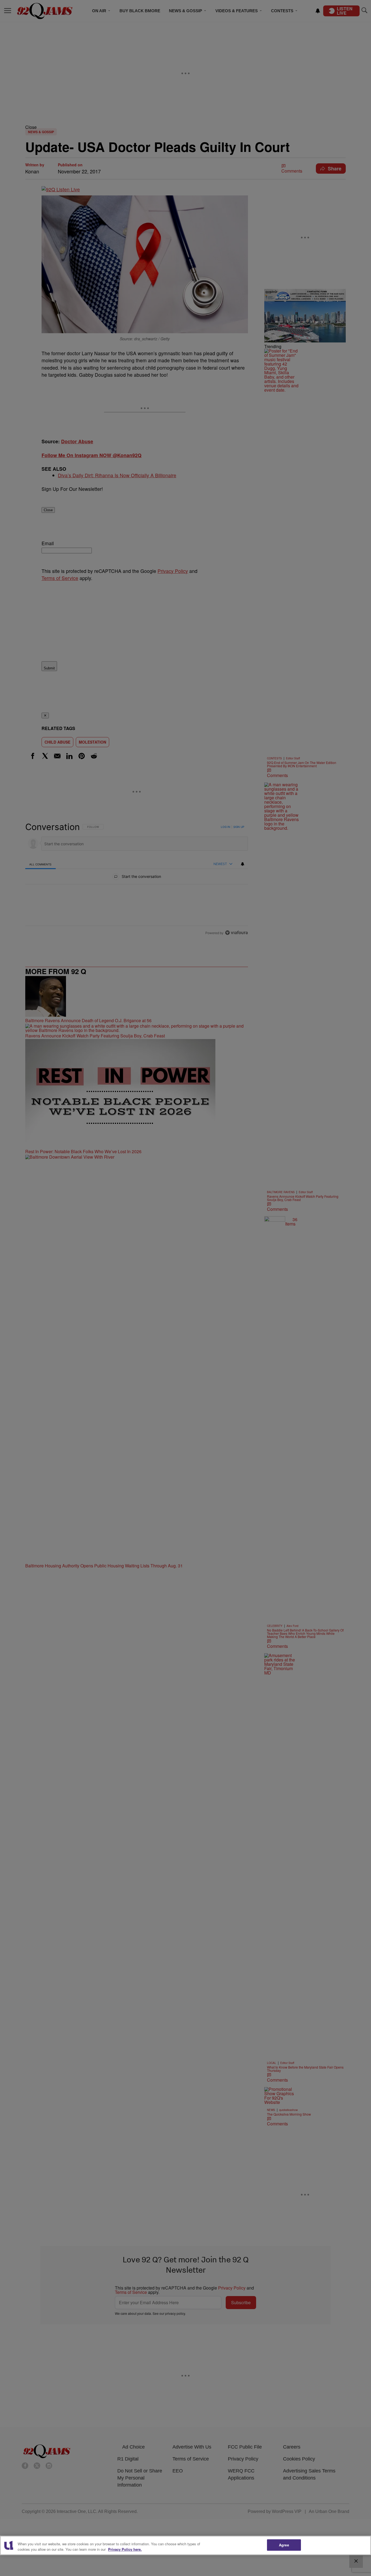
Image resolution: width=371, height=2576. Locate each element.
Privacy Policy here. (125, 2549)
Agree (284, 2545)
